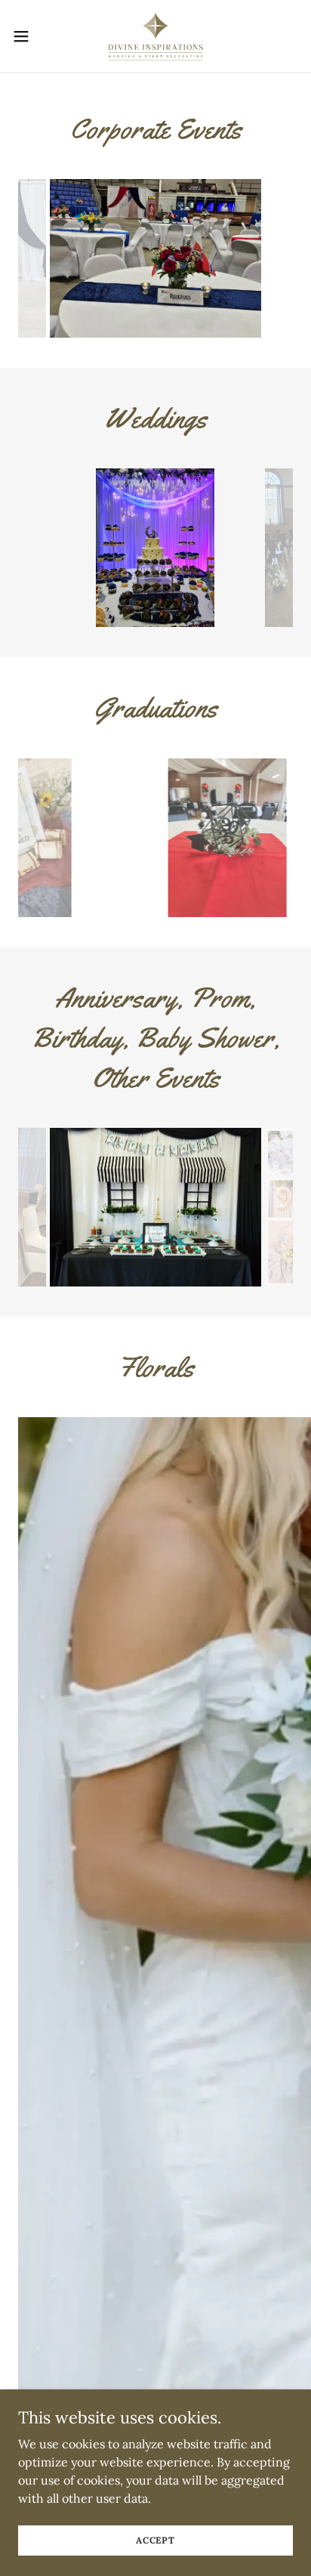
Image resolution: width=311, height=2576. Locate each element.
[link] (155, 36)
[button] (28, 36)
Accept (155, 2540)
